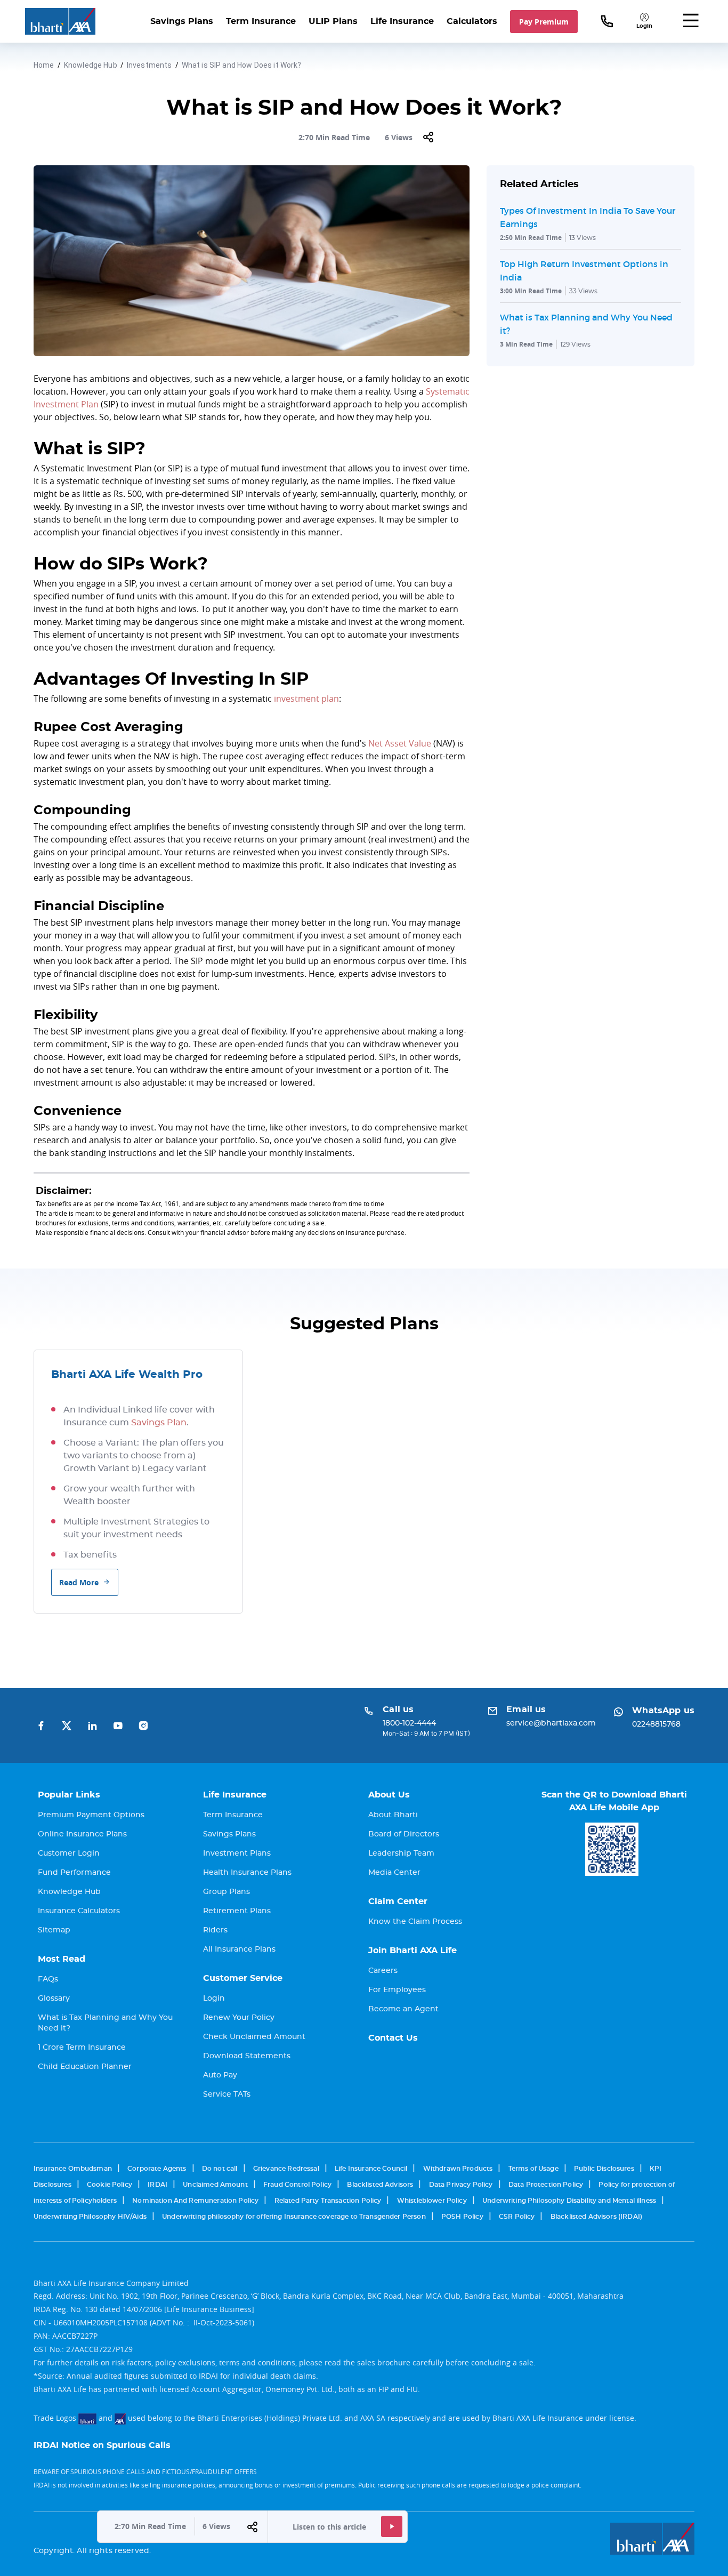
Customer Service (243, 1978)
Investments (149, 65)
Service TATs (227, 2094)
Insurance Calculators (79, 1911)
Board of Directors (404, 1834)
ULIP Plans (333, 21)
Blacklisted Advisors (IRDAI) (596, 2217)
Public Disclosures (604, 2169)
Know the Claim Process (415, 1922)
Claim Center (398, 1901)
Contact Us (393, 2038)
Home (44, 65)
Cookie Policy (110, 2185)
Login (214, 1999)
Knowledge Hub (91, 65)
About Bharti (393, 1815)
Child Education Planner (85, 2067)
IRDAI (157, 2185)
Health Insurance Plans (247, 1873)
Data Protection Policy (546, 2185)
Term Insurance (261, 21)
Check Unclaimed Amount (254, 2037)
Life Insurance (402, 21)
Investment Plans (237, 1853)
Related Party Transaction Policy (328, 2201)
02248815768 (656, 1724)
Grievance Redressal (286, 2169)
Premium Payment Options (91, 1815)
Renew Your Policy (239, 2018)
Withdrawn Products (458, 2169)
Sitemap (54, 1930)
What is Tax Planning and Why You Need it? (105, 2023)
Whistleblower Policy (432, 2201)
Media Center (394, 1873)
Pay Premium (544, 22)
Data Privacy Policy (461, 2185)
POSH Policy (462, 2217)
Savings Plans (182, 21)
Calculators (472, 21)
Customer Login (69, 1853)
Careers (383, 1971)
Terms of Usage (533, 2169)
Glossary (54, 1999)
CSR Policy (517, 2217)
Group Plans (227, 1892)
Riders (215, 1930)
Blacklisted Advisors (380, 2185)
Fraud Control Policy (297, 2185)
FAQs (48, 1979)
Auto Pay (220, 2075)
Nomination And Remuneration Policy (195, 2201)
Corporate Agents (157, 2169)
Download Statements (247, 2056)
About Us (389, 1795)
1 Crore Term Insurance (82, 2048)
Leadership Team (401, 1853)
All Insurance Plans (239, 1949)
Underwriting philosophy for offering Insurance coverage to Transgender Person (294, 2217)
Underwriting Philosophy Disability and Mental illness (569, 2201)
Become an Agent (403, 2009)
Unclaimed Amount (215, 2185)
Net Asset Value (400, 743)
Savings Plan (159, 1423)
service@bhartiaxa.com (551, 1723)
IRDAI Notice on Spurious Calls (102, 2445)
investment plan (306, 699)
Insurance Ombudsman (73, 2169)
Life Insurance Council (371, 2169)
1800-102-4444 (409, 1723)
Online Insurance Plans (82, 1834)
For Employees (397, 1990)
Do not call (220, 2169)
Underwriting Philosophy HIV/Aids (90, 2217)
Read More (79, 1582)
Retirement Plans (237, 1911)
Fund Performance (74, 1873)
